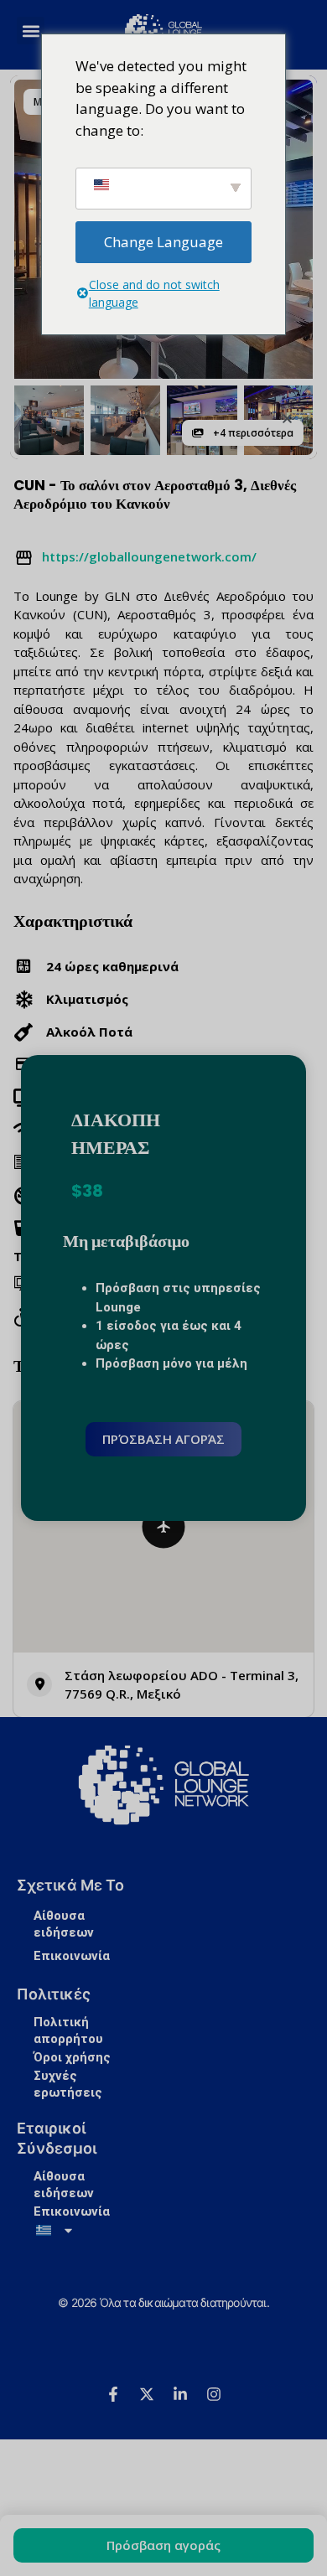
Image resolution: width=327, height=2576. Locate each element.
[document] (163, 1288)
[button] (287, 419)
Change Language (163, 242)
